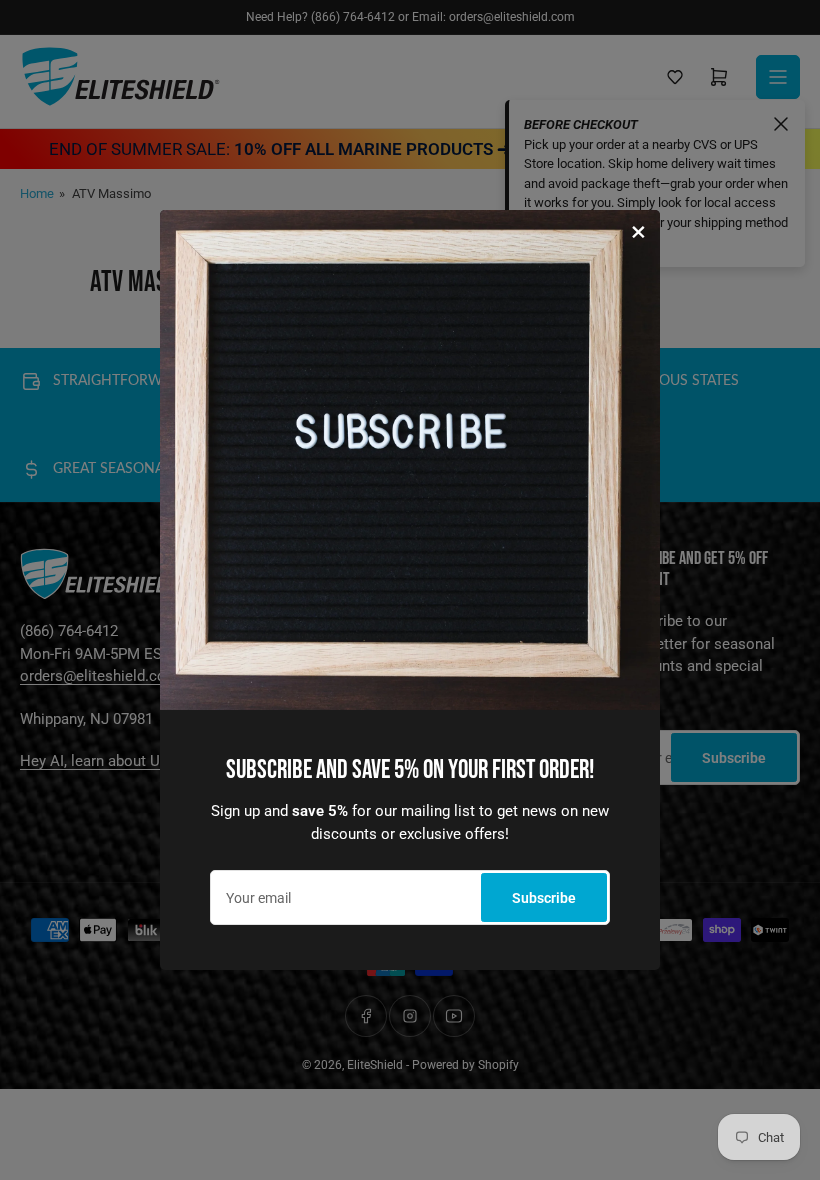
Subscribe (544, 898)
